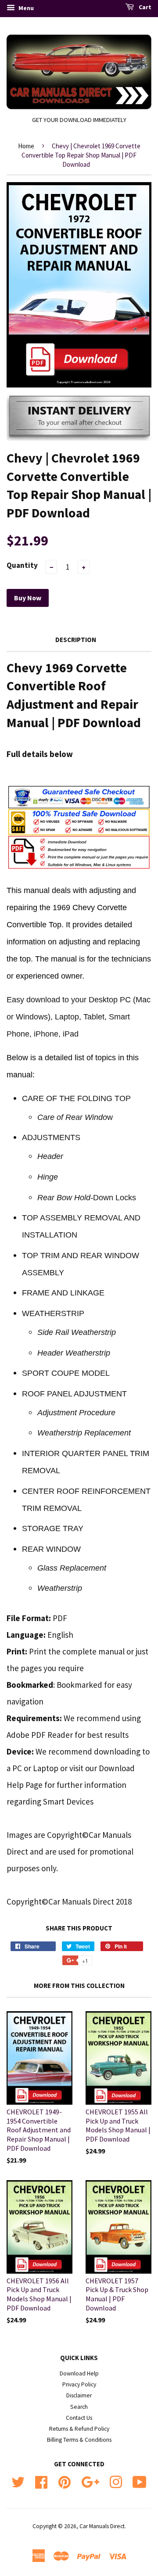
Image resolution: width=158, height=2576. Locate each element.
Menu (25, 8)
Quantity (22, 565)
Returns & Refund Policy (79, 2429)
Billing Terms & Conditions (79, 2440)
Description (76, 640)
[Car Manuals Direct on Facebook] (41, 2481)
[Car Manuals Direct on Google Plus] (90, 2481)
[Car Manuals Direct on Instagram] (116, 2481)
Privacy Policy (79, 2384)
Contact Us (79, 2418)
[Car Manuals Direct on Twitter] (18, 2481)
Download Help (79, 2373)
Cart (144, 7)
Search (79, 2407)
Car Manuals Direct (102, 2526)
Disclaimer (79, 2395)
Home (26, 146)
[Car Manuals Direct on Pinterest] (65, 2481)
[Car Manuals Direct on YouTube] (140, 2481)
